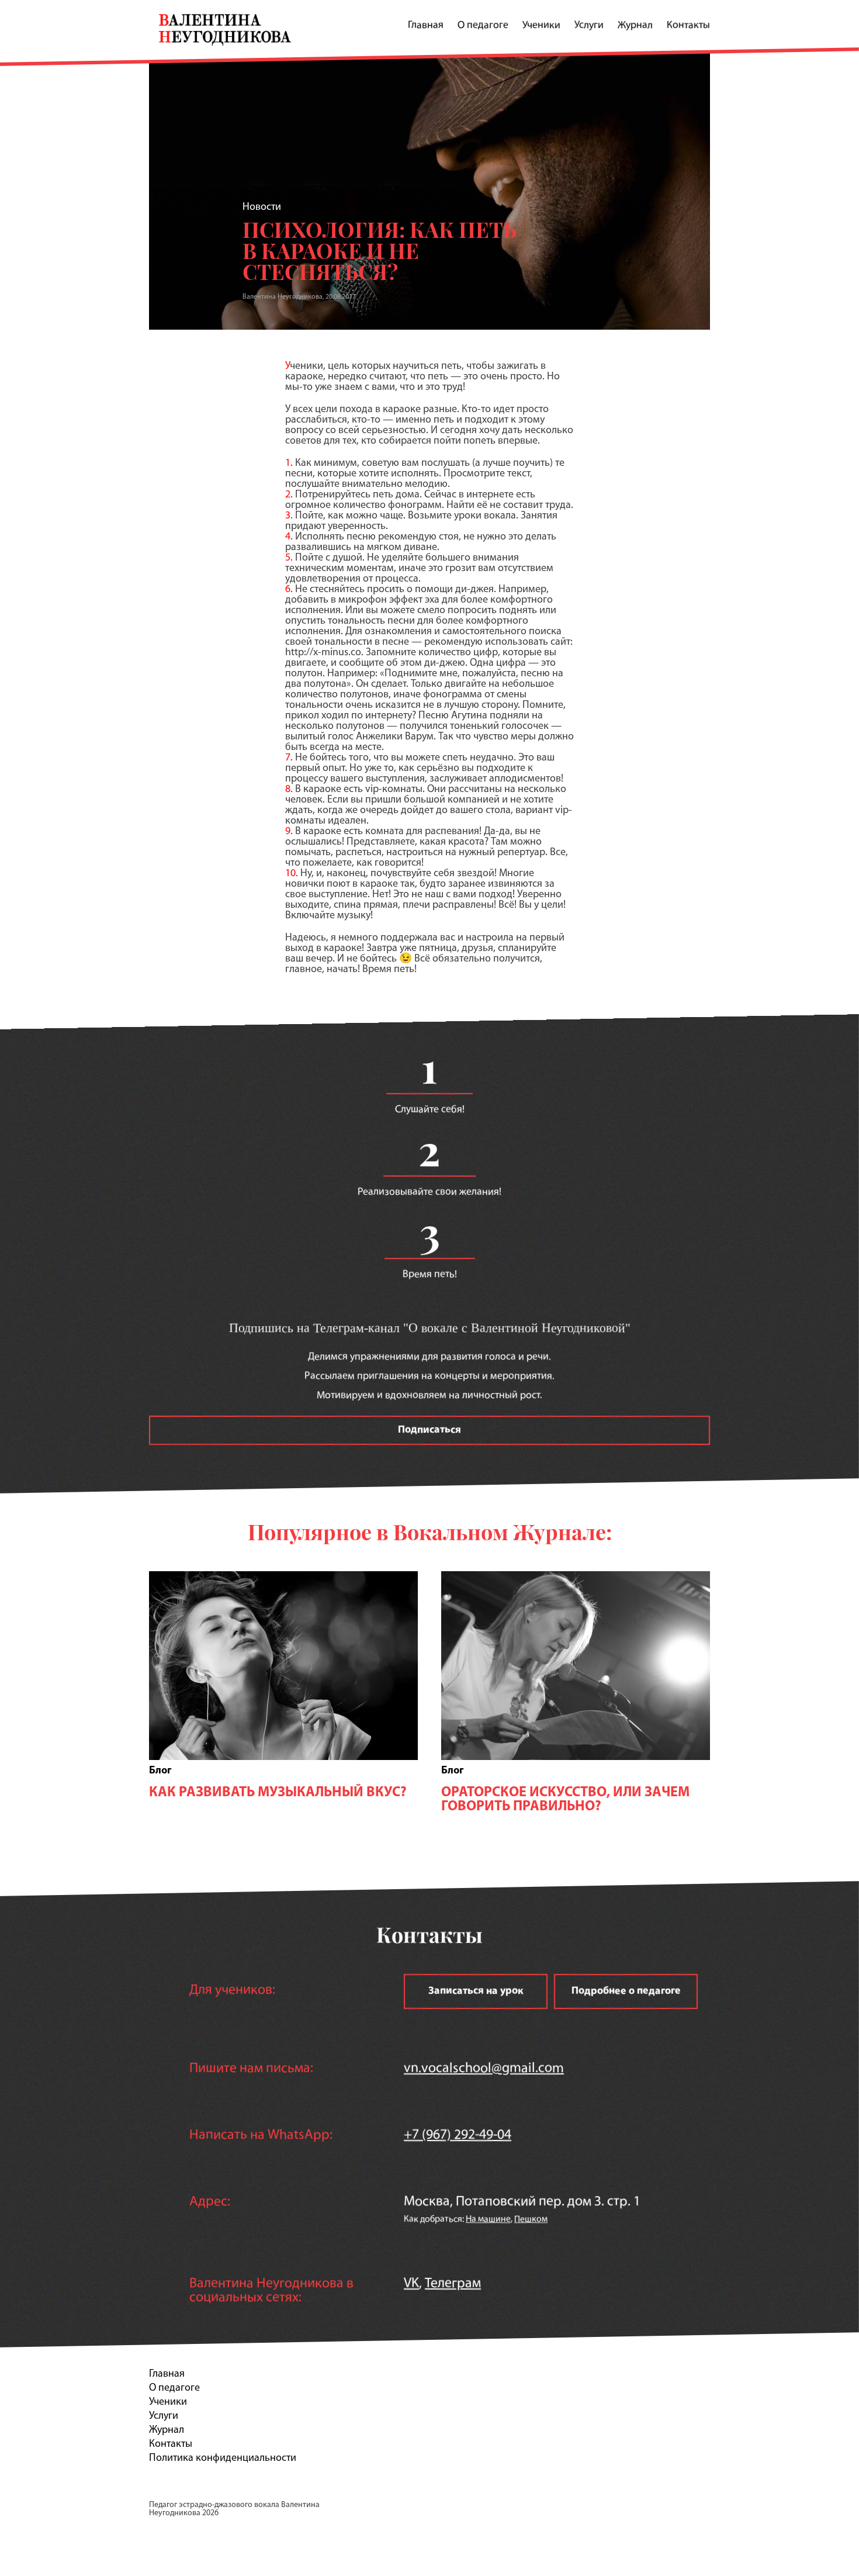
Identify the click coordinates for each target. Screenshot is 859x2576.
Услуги (589, 26)
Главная (426, 26)
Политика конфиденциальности (223, 2459)
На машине (488, 2219)
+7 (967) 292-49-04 (458, 2135)
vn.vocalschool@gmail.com (484, 2069)
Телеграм (453, 2284)
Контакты (688, 26)
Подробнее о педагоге (626, 1991)
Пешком (531, 2219)
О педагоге (483, 26)
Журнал (635, 26)
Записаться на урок (476, 1991)
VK (411, 2284)
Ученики (541, 26)
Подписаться (430, 1430)
